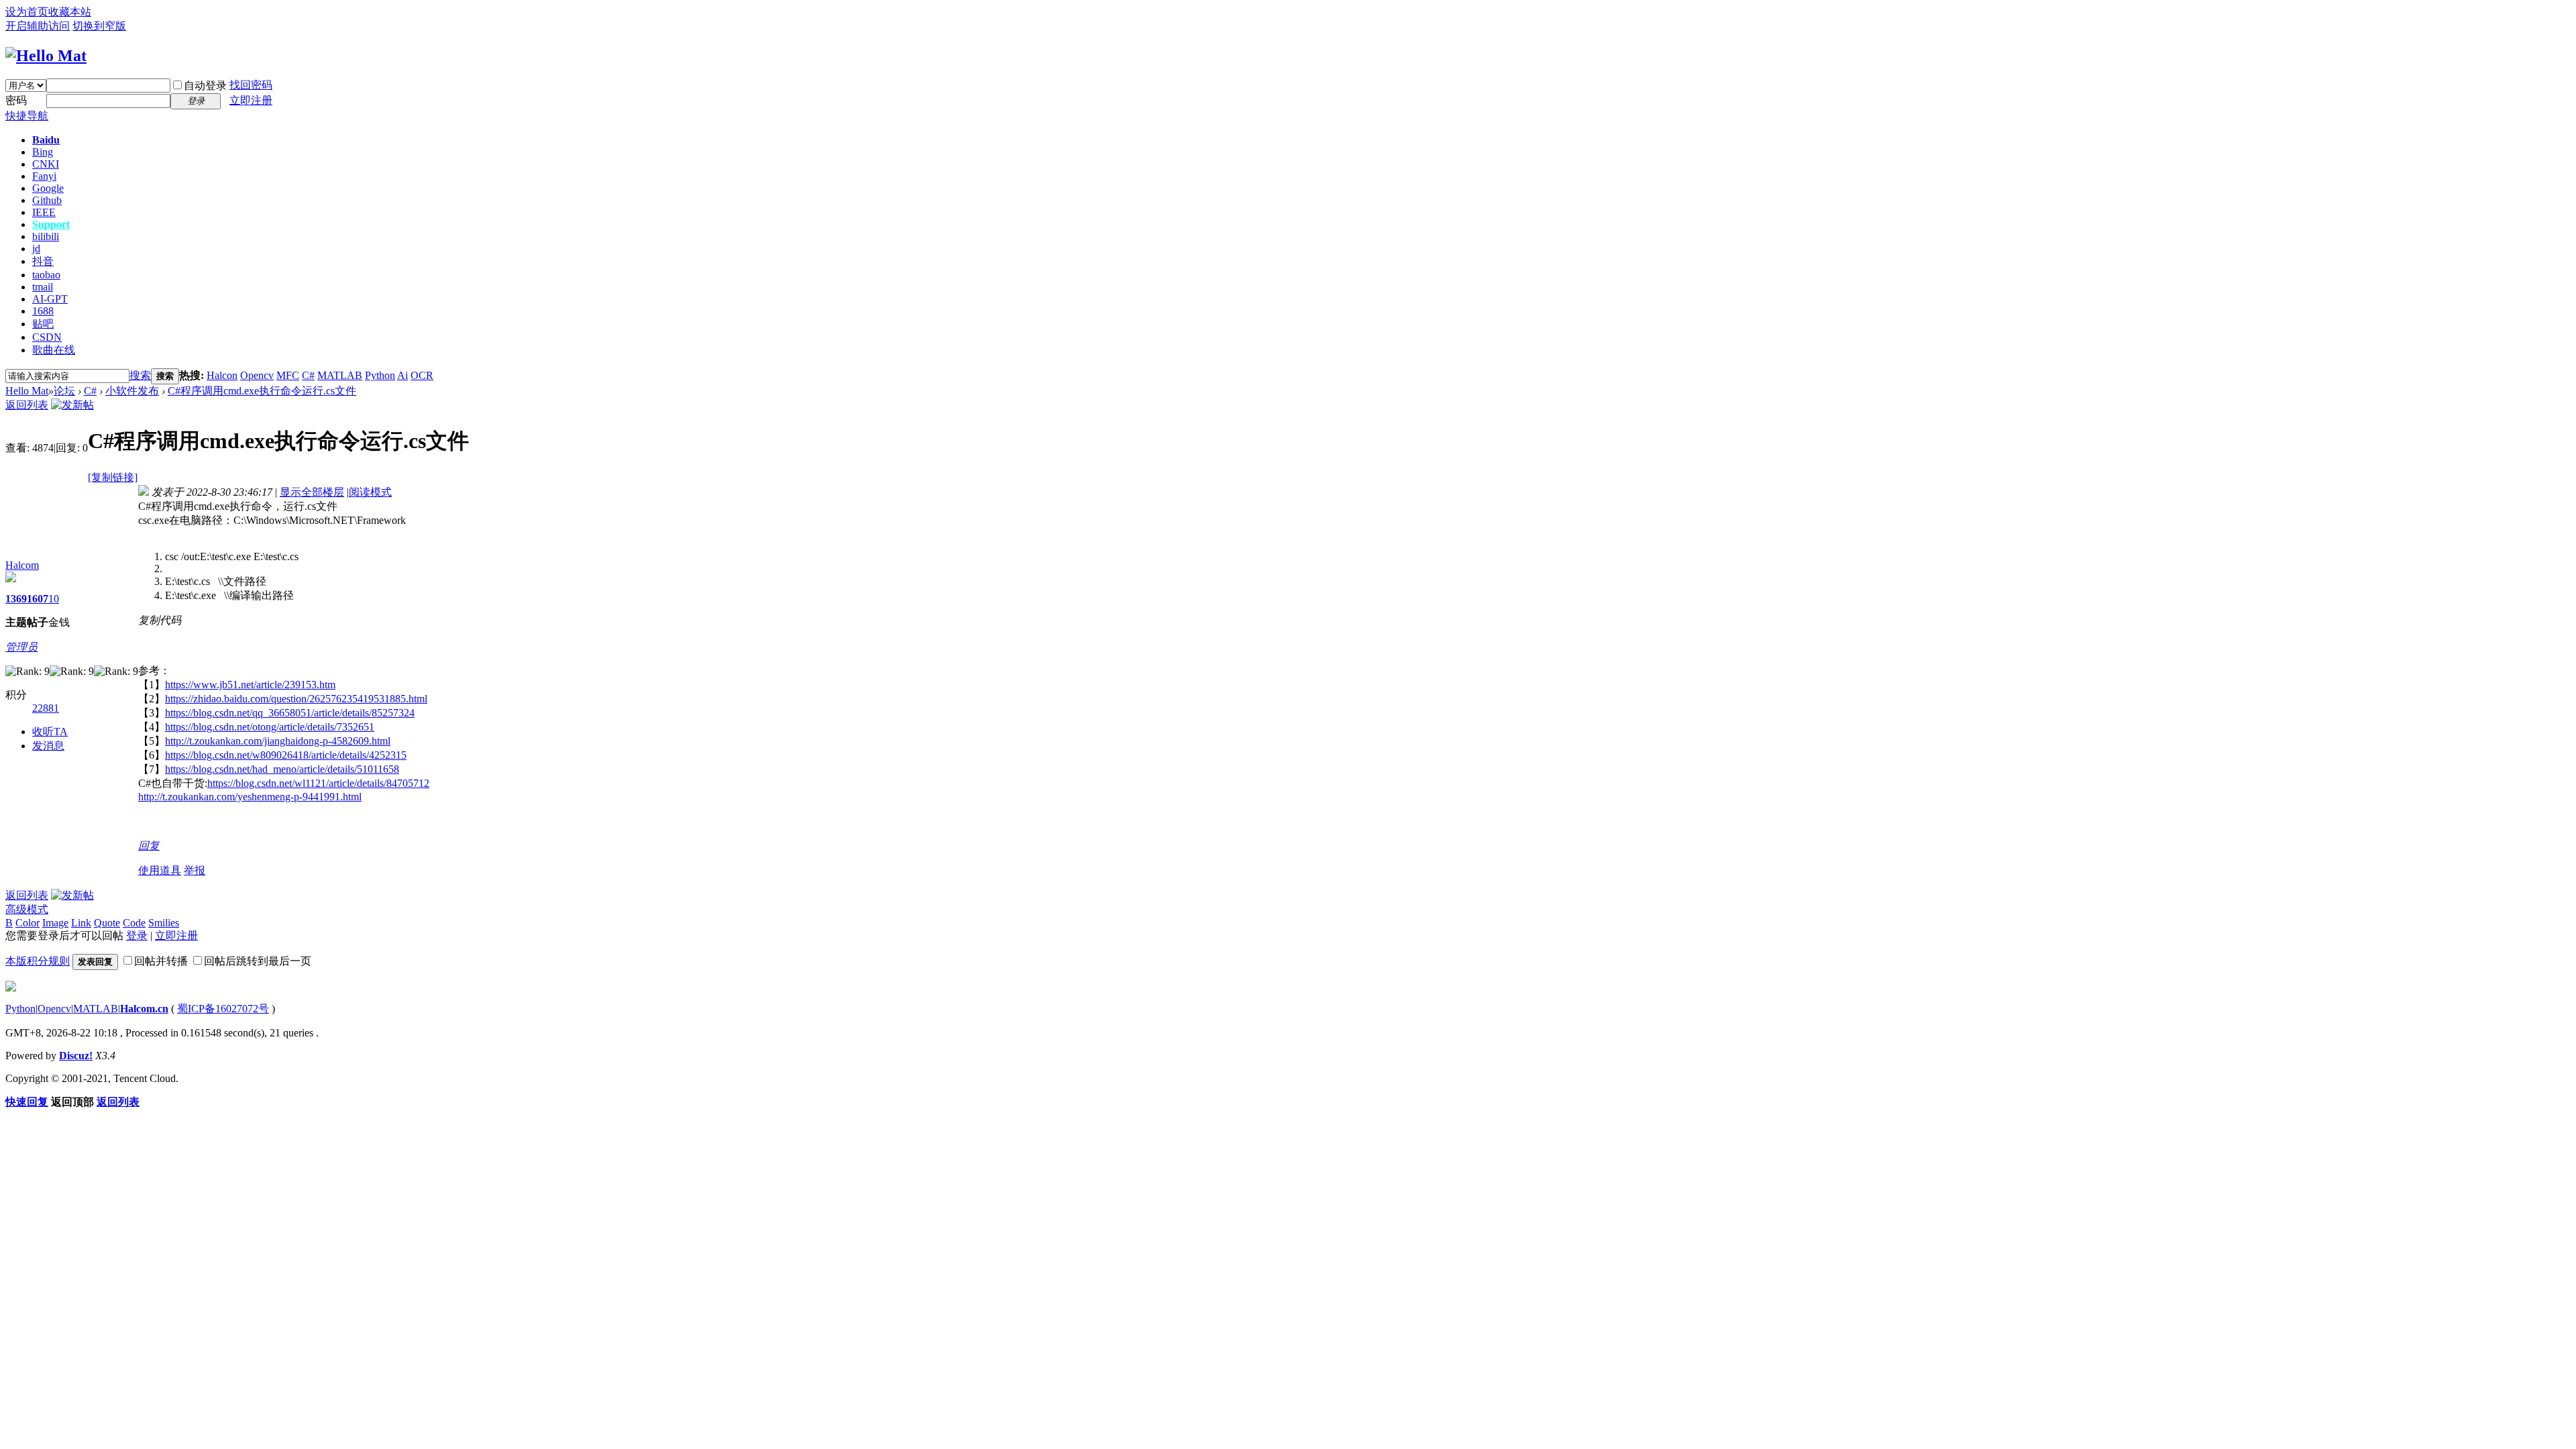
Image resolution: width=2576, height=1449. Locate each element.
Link (81, 923)
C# (308, 375)
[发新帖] (72, 405)
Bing (43, 152)
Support (51, 224)
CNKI (46, 164)
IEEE (44, 212)
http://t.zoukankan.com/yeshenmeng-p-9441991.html (250, 797)
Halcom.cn (144, 1009)
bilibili (46, 236)
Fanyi (44, 176)
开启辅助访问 (38, 26)
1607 (38, 599)
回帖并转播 (161, 961)
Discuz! (76, 1056)
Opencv (257, 375)
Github (47, 200)
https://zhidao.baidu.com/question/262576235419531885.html (296, 699)
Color (28, 923)
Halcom (22, 565)
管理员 (21, 647)
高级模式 (27, 909)
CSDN (47, 337)
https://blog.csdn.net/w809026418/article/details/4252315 (286, 755)
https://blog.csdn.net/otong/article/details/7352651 (270, 727)
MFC (288, 375)
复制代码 (160, 620)
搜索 (140, 375)
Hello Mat (27, 391)
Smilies (164, 923)
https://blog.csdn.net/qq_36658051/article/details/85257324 (290, 713)
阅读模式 (370, 492)
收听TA (50, 732)
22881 (46, 708)
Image (55, 923)
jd (36, 249)
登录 (137, 935)
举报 (195, 870)
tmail (43, 287)
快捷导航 (27, 116)
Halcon (222, 375)
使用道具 (160, 870)
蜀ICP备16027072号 (223, 1009)
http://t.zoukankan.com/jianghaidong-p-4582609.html (278, 741)
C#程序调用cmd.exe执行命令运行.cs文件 (262, 391)
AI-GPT (50, 299)
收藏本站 (70, 12)
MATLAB (340, 375)
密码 (16, 100)
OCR (422, 375)
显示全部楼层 (312, 492)
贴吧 (43, 324)
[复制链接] (113, 477)
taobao (46, 275)
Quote (107, 923)
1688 (43, 311)
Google (48, 188)
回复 (149, 846)
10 (54, 599)
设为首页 (27, 12)
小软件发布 (132, 391)
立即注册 (251, 100)
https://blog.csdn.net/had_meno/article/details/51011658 (282, 769)
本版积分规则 (38, 961)
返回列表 (27, 405)
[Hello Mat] (46, 56)
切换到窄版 (99, 26)
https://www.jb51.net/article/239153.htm (250, 685)
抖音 (43, 261)
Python (380, 375)
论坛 (64, 391)
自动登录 (205, 86)
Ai (402, 375)
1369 (16, 599)
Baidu (46, 140)
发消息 (48, 746)
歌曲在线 (54, 350)
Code (134, 923)
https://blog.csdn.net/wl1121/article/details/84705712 (318, 783)
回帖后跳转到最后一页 (258, 961)
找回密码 (251, 85)
